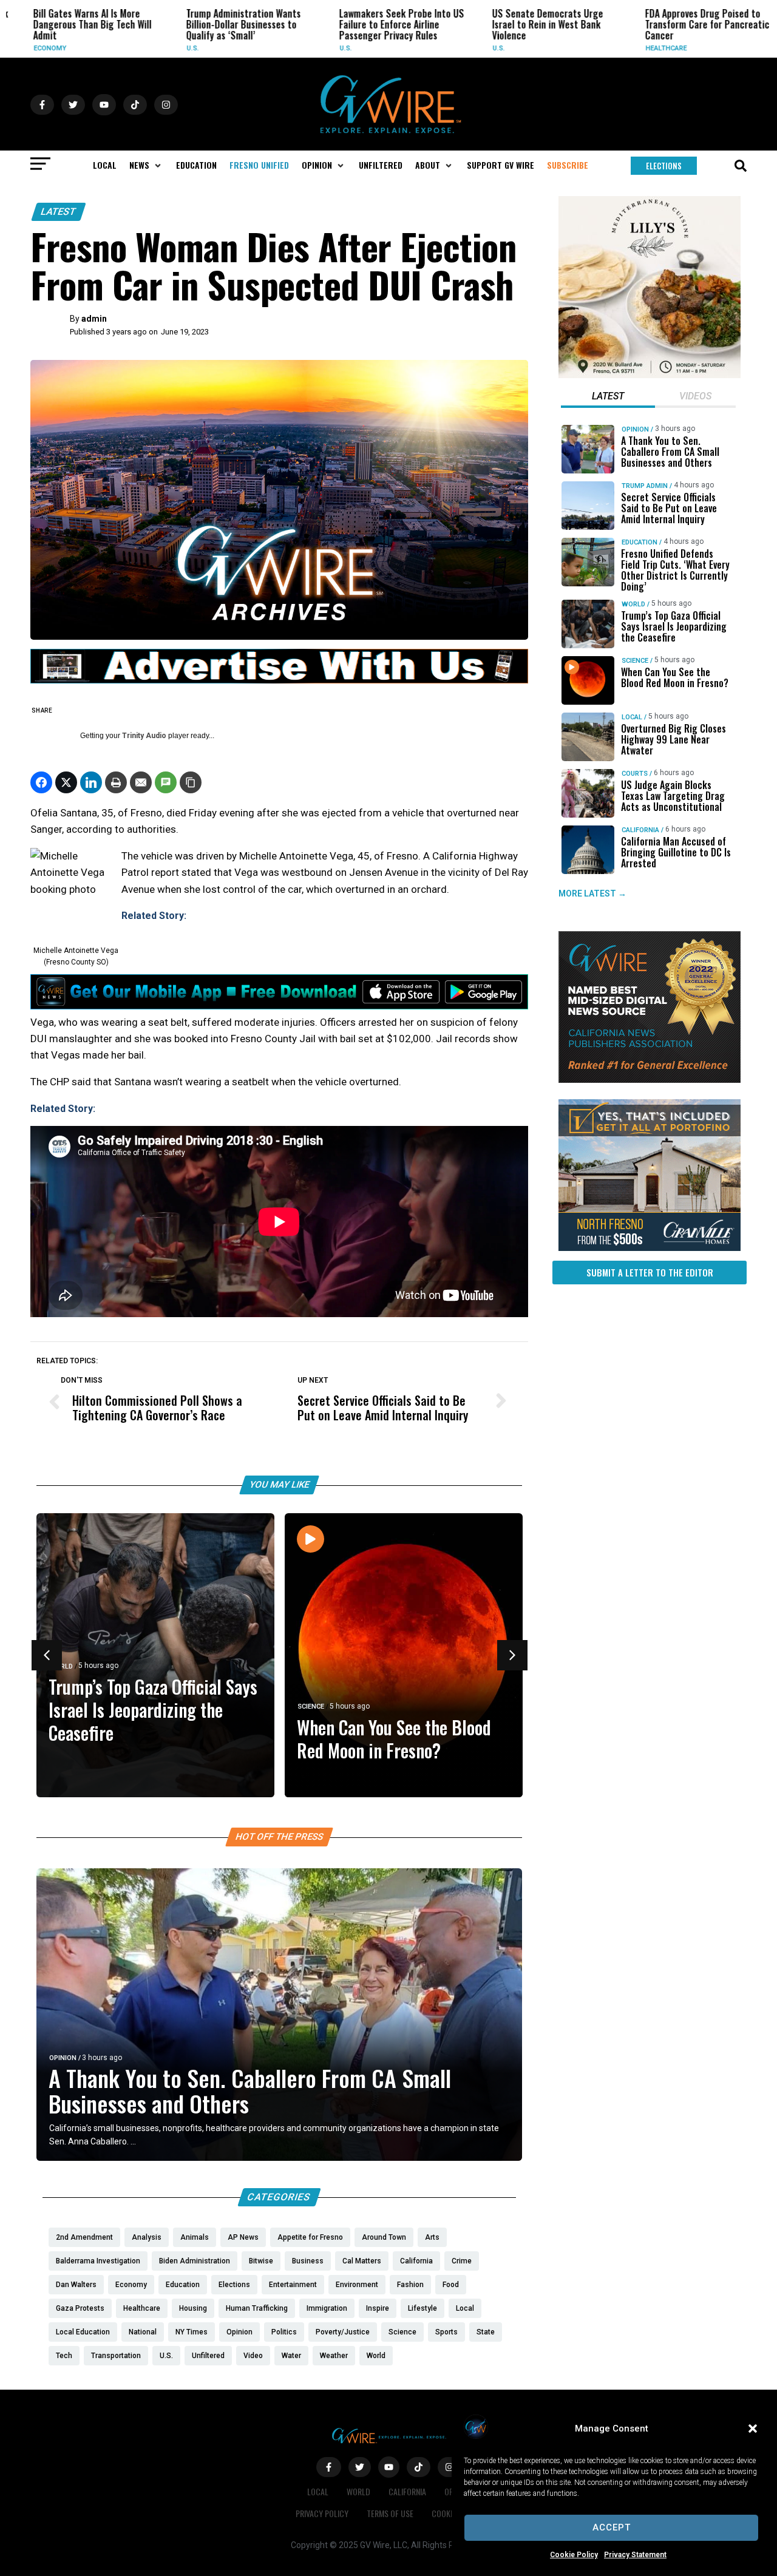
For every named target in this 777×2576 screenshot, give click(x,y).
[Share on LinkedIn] (91, 782)
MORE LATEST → (592, 893)
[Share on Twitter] (66, 782)
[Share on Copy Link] (191, 782)
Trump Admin (645, 486)
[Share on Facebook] (41, 782)
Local (632, 717)
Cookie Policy (574, 2555)
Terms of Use (390, 2513)
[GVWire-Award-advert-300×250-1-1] (650, 1080)
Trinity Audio (144, 736)
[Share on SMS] (166, 782)
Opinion (63, 2058)
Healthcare (626, 48)
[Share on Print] (116, 782)
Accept (612, 2527)
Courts (635, 774)
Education (640, 542)
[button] (753, 2429)
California (640, 830)
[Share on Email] (141, 782)
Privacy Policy (322, 2513)
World (633, 604)
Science (311, 1707)
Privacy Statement (635, 2555)
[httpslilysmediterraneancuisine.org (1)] (650, 375)
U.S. (153, 48)
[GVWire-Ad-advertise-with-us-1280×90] (279, 680)
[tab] (608, 398)
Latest (59, 212)
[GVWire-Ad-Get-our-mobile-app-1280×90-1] (279, 1006)
